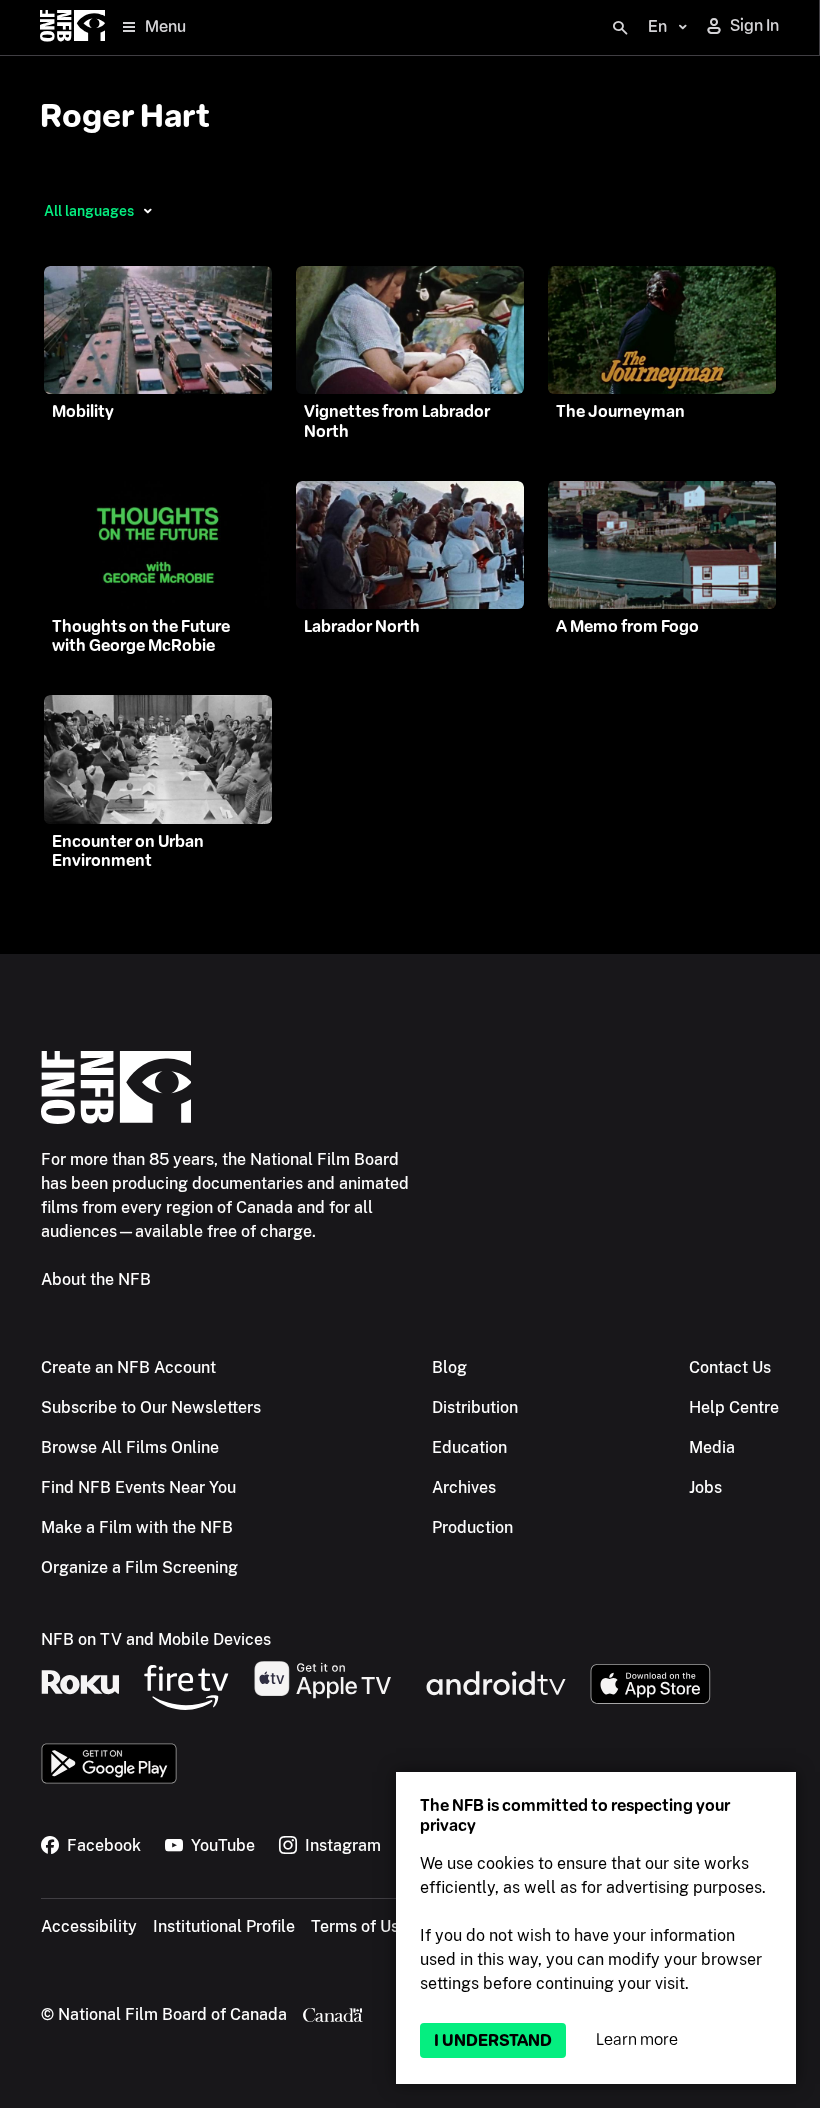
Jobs (705, 1487)
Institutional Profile (224, 1926)
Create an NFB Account (128, 1367)
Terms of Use (359, 1926)
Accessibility (89, 1926)
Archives (464, 1487)
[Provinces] (147, 211)
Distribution (475, 1407)
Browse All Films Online (130, 1447)
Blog (449, 1367)
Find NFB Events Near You (138, 1487)
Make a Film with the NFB (137, 1527)
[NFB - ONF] (72, 27)
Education (469, 1447)
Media (712, 1447)
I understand (493, 2040)
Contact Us (730, 1367)
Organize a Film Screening (139, 1567)
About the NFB (96, 1279)
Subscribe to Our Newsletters (151, 1407)
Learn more (637, 2039)
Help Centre (734, 1407)
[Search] (620, 28)
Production (472, 1527)
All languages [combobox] (89, 211)
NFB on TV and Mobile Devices (156, 1639)
